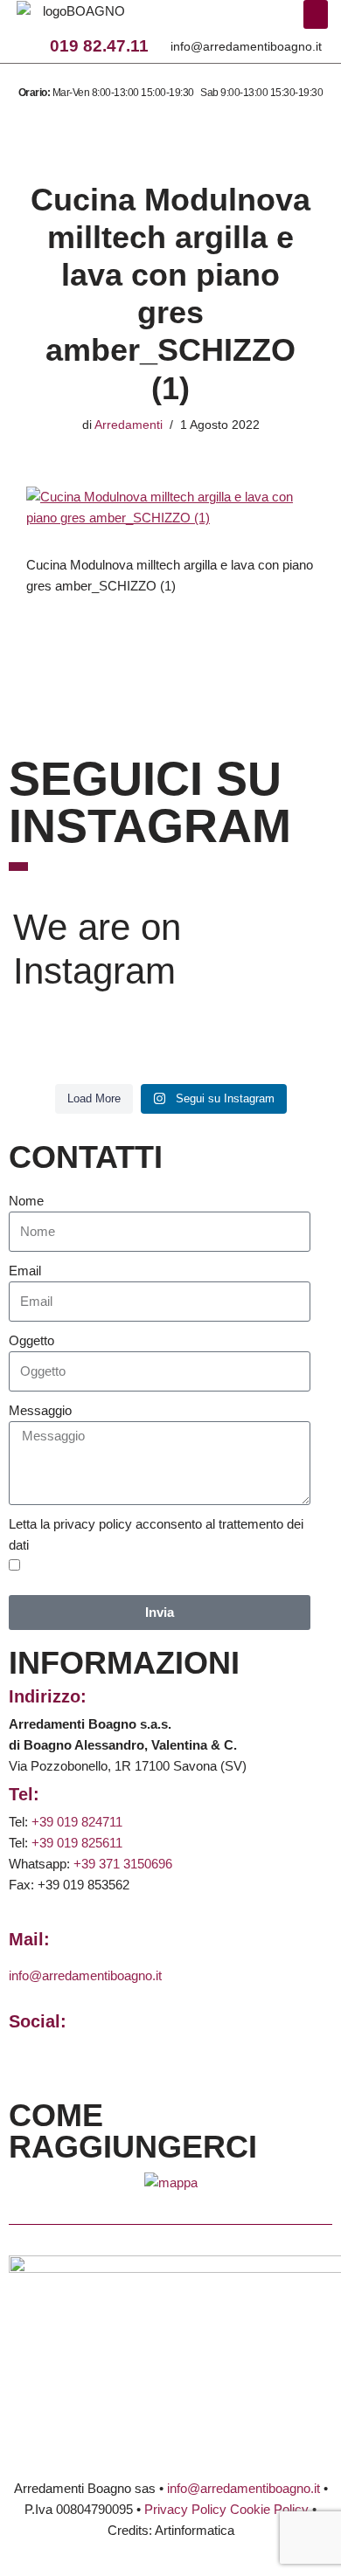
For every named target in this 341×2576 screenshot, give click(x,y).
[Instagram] (203, 21)
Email (25, 1271)
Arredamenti (129, 425)
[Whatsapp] (227, 21)
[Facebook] (178, 21)
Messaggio (40, 1410)
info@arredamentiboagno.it (246, 46)
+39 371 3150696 (123, 1864)
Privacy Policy (185, 2509)
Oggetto (31, 1340)
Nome (26, 1201)
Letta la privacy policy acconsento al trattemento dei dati (156, 1534)
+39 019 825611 (77, 1843)
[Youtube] (251, 21)
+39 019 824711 (77, 1822)
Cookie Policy (269, 2509)
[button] (316, 14)
